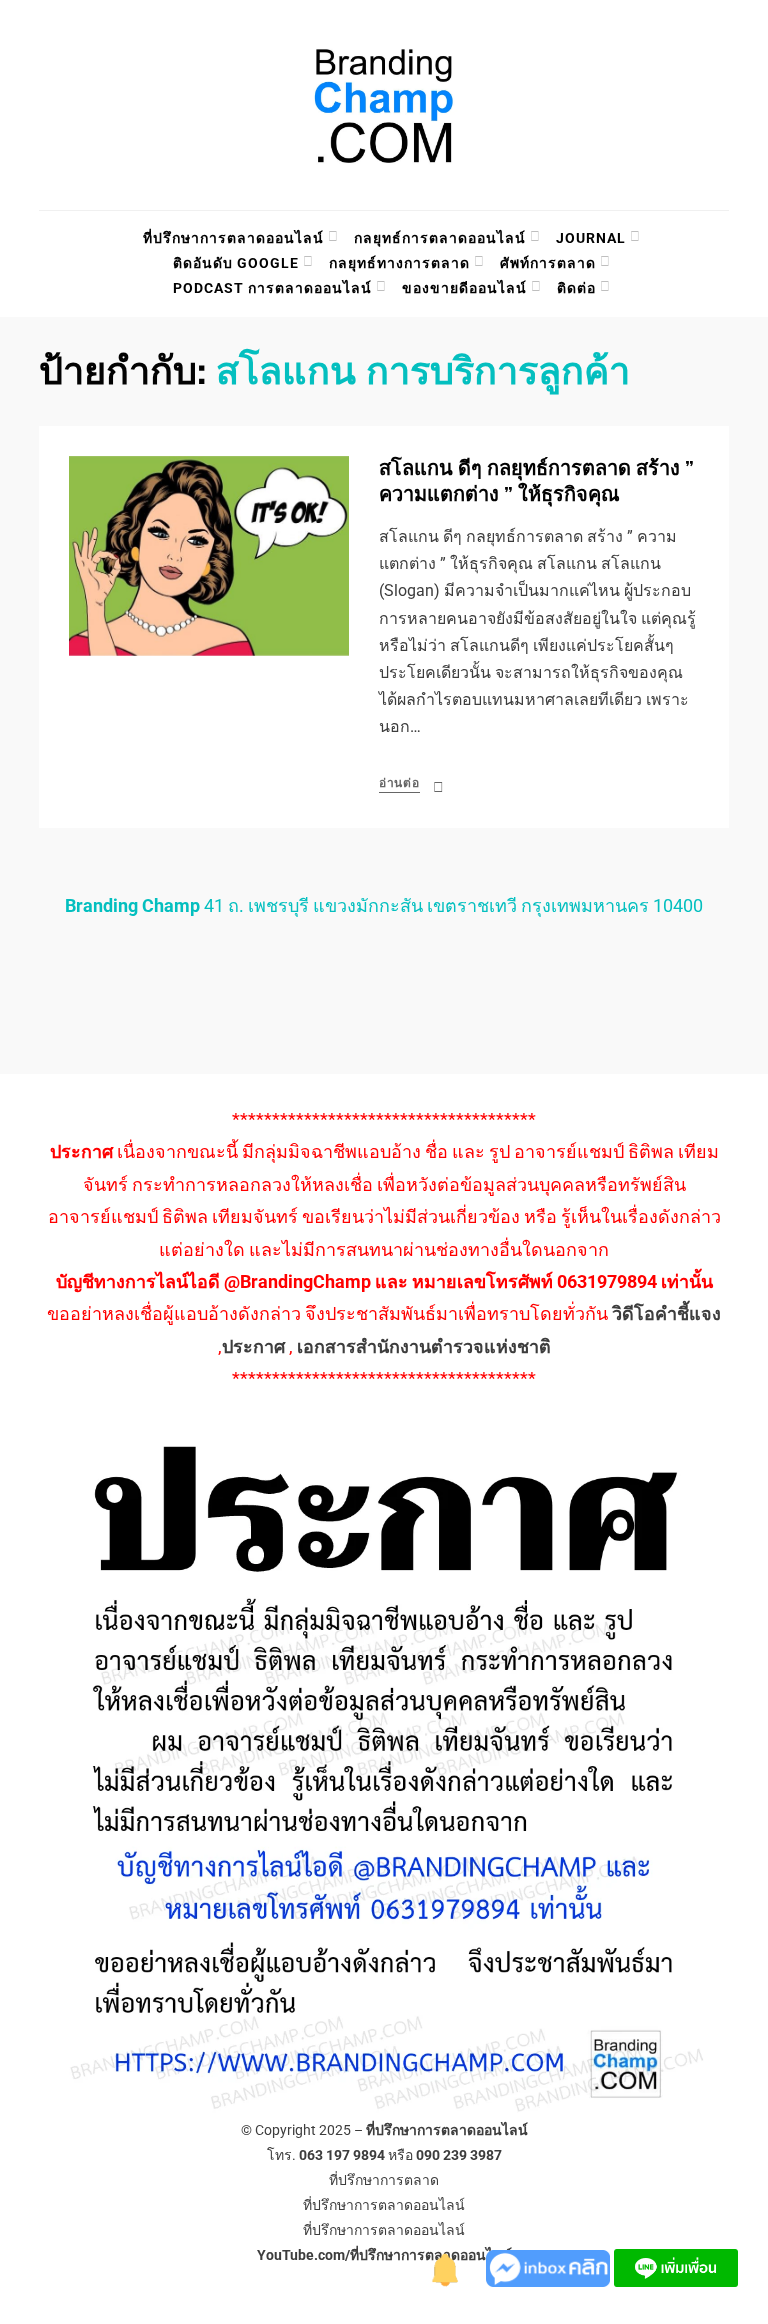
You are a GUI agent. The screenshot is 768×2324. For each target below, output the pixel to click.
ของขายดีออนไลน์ (464, 288)
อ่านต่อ (399, 783)
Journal (591, 238)
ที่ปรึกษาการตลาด (384, 2180)
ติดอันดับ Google (236, 263)
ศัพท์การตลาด (548, 263)
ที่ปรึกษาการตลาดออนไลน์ (233, 238)
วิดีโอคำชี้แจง (666, 1313)
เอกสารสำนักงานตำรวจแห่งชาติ (424, 1346)
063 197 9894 (342, 2155)
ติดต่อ (576, 288)
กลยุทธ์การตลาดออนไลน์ (440, 238)
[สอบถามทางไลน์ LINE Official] (676, 2266)
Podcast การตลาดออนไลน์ (272, 288)
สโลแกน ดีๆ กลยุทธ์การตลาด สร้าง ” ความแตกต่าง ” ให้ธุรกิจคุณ (536, 481)
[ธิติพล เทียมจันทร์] (446, 2266)
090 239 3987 (459, 2155)
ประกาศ (253, 1346)
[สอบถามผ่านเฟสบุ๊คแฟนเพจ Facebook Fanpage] (550, 2266)
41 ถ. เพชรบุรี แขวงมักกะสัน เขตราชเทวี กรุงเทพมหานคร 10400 (384, 905)
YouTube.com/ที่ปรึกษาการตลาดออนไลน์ (384, 2255)
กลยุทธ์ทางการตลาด (399, 263)
